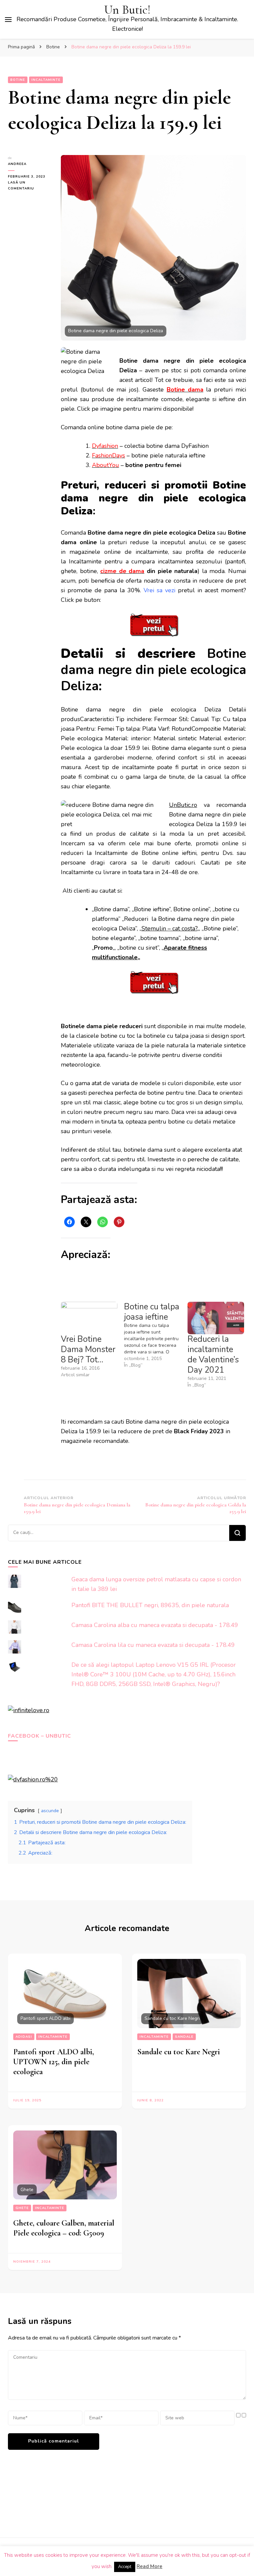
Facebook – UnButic (40, 1736)
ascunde (50, 1811)
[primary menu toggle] (8, 20)
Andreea (17, 164)
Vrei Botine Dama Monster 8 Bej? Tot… (88, 1349)
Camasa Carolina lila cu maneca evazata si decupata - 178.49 (153, 1645)
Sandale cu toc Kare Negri (179, 2052)
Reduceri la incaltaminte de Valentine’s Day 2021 (213, 1355)
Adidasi (24, 2037)
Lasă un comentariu (29, 186)
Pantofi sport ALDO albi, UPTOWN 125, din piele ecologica (54, 2062)
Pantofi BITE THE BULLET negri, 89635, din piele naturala (150, 1605)
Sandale (184, 2037)
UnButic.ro (183, 805)
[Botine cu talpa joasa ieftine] (156, 1335)
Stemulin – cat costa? (169, 928)
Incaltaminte (46, 80)
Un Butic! (127, 10)
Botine (18, 80)
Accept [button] (125, 2567)
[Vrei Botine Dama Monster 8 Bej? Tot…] (89, 1318)
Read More (149, 2566)
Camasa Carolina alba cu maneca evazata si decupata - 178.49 (155, 1625)
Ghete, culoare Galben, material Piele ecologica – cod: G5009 (64, 2228)
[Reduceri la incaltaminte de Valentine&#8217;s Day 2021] (216, 1318)
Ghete (22, 2208)
